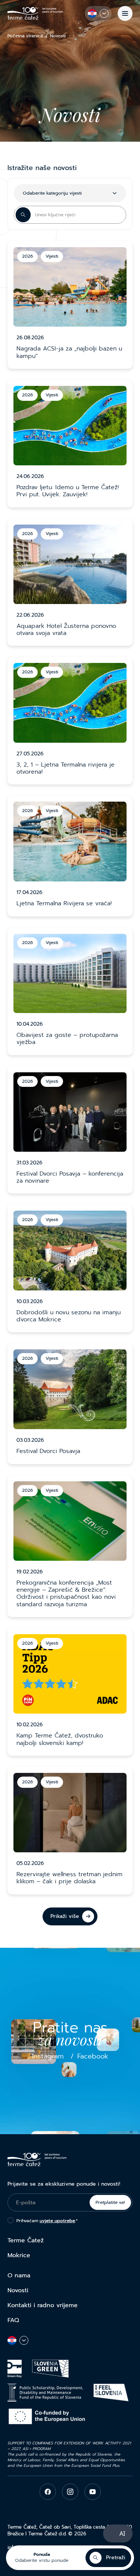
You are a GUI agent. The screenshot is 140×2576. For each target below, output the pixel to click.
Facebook (93, 2056)
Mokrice (19, 2255)
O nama (19, 2275)
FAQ (13, 2320)
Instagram (48, 2056)
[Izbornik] (125, 13)
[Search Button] (23, 215)
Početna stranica (25, 36)
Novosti (18, 2290)
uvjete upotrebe (57, 2221)
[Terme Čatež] (35, 13)
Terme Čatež (26, 2240)
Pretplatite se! (110, 2202)
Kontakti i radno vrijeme (43, 2305)
